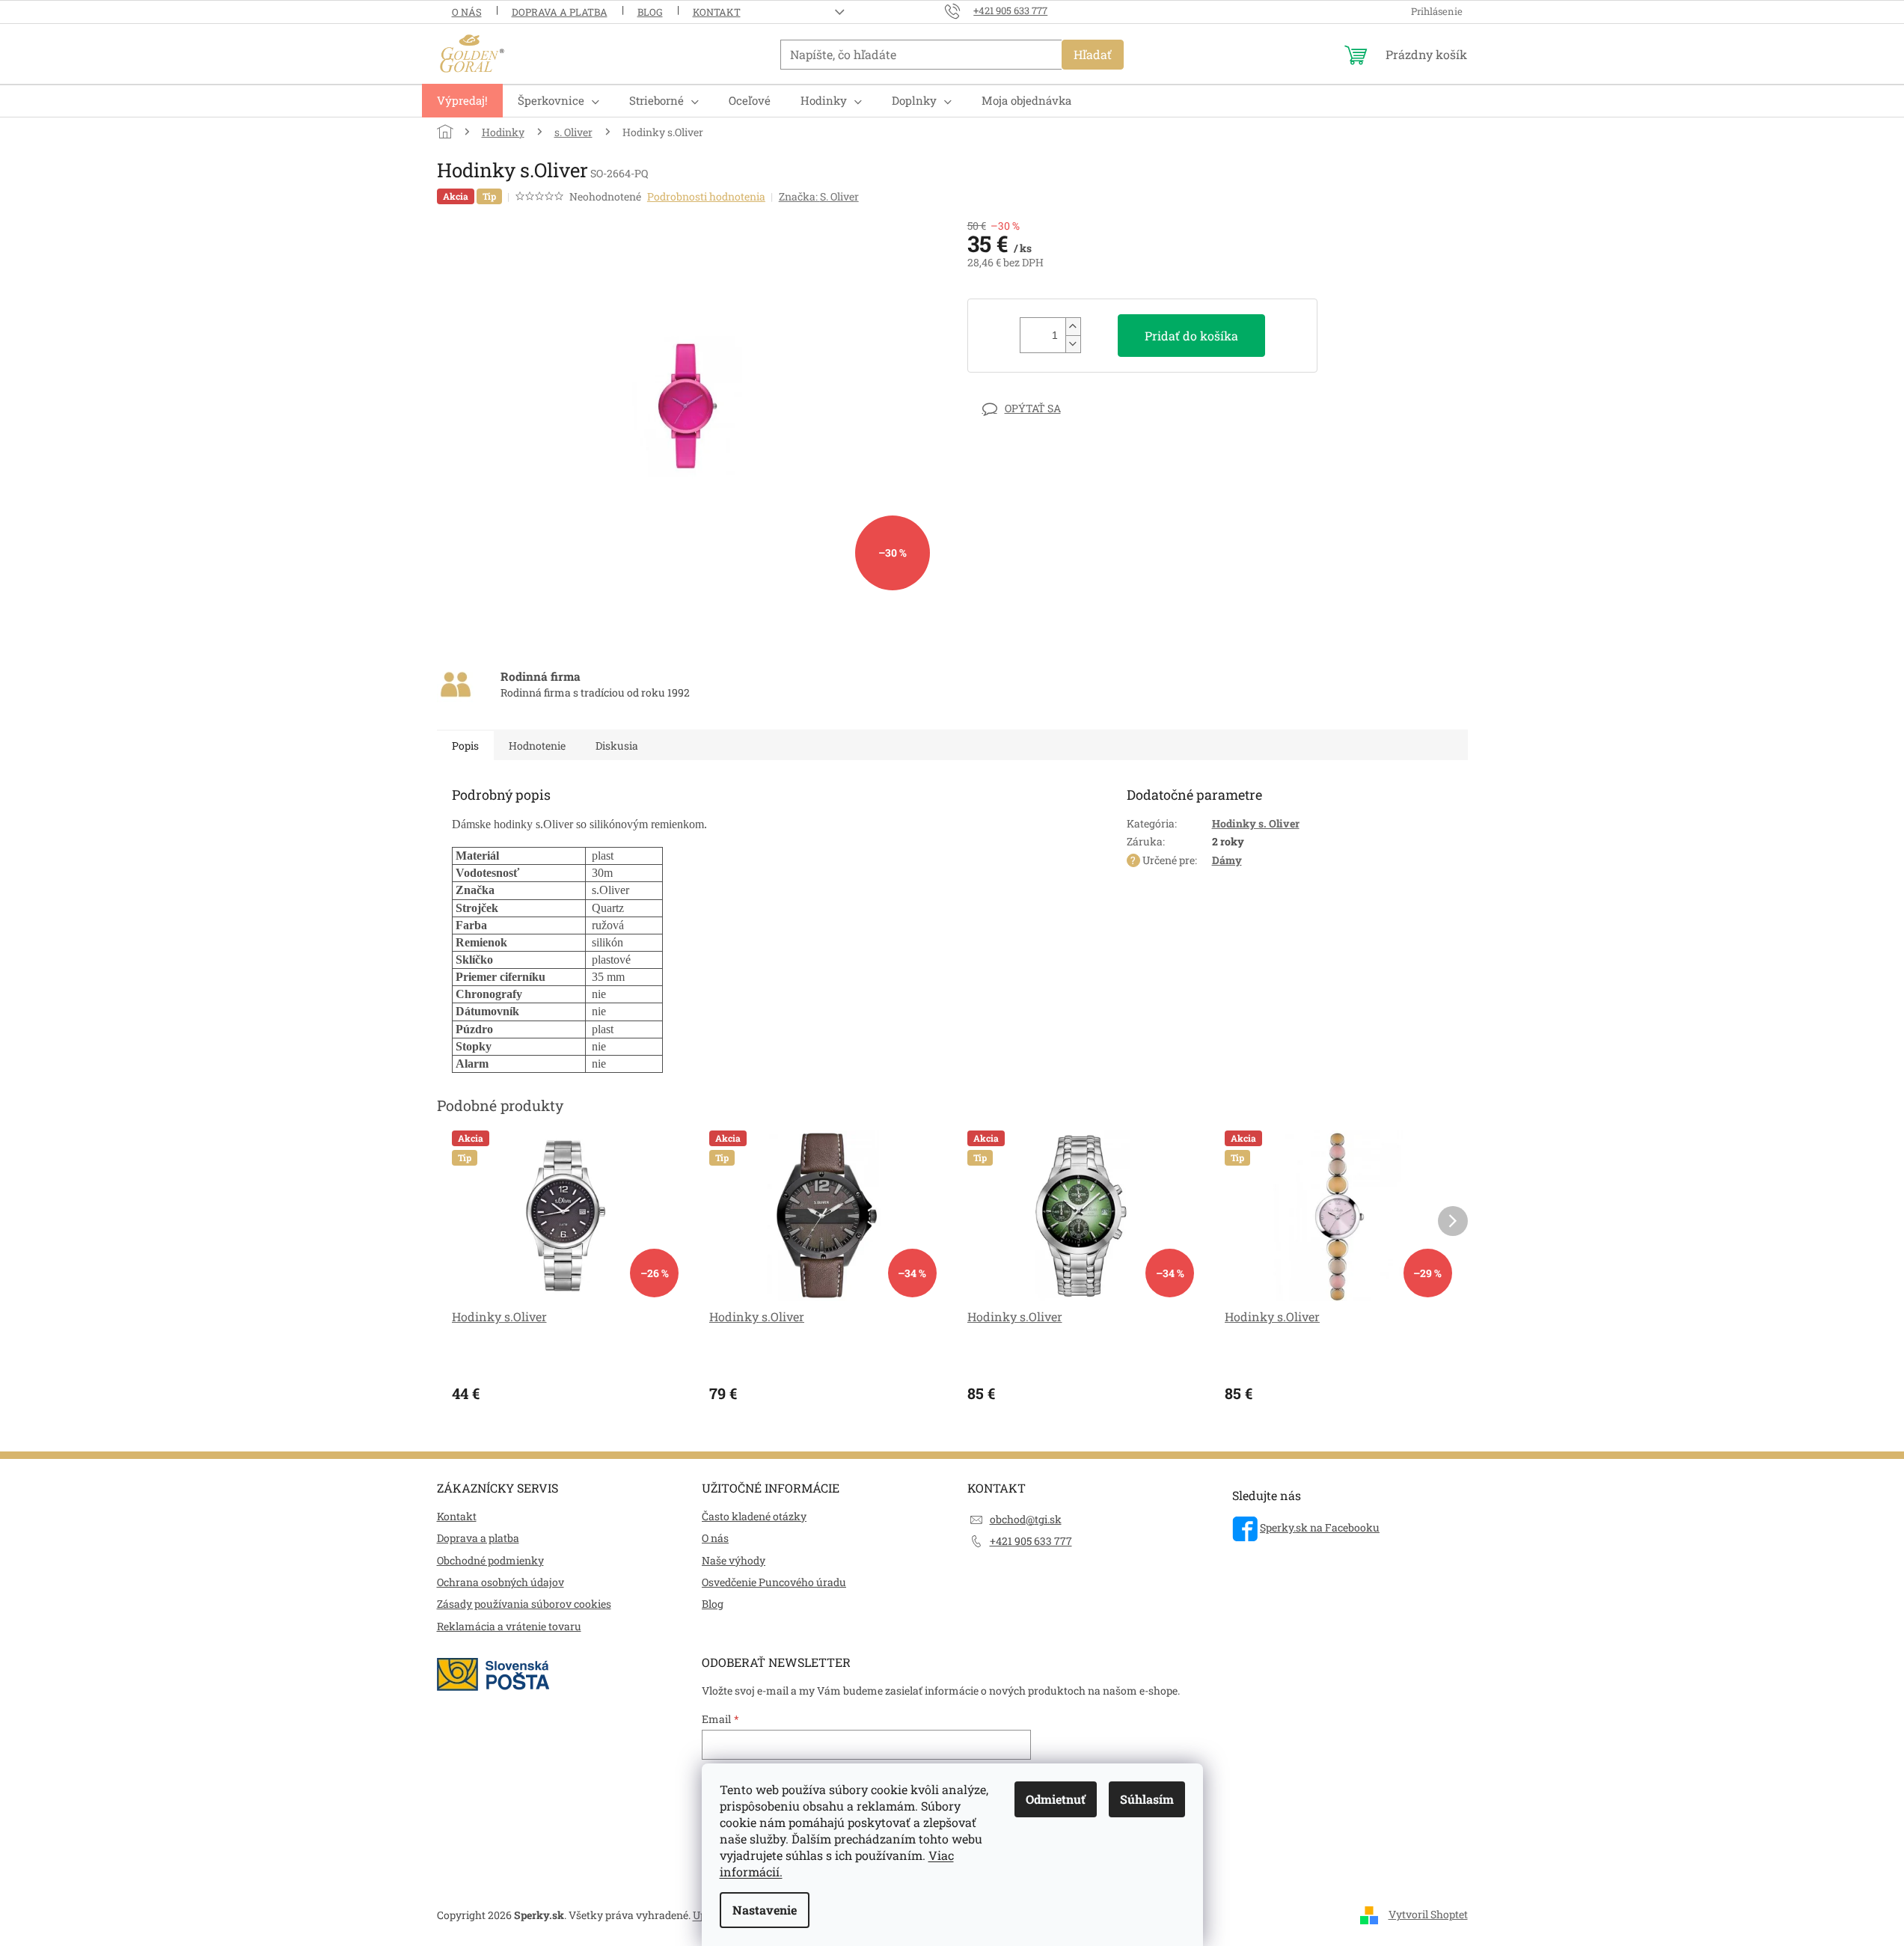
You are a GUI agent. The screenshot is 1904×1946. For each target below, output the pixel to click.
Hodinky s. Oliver (1256, 823)
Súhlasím (1147, 1799)
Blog (650, 12)
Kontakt (717, 12)
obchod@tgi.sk (1026, 1519)
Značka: (819, 196)
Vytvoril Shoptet (1428, 1914)
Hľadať (1093, 54)
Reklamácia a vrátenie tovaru (509, 1626)
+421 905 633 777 (1031, 1541)
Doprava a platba (560, 12)
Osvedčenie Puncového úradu (774, 1582)
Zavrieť (1071, 408)
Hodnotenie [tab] (537, 746)
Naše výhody (734, 1560)
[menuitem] (462, 101)
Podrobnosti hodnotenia (706, 196)
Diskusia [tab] (617, 746)
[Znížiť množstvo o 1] (1073, 344)
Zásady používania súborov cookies (524, 1604)
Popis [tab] (465, 746)
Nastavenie (765, 1910)
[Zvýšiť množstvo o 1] (1073, 327)
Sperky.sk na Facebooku (1320, 1527)
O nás (467, 12)
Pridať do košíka (1191, 336)
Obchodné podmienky (490, 1560)
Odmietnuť (1056, 1799)
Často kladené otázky (754, 1516)
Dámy (1227, 860)
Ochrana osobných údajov (501, 1582)
